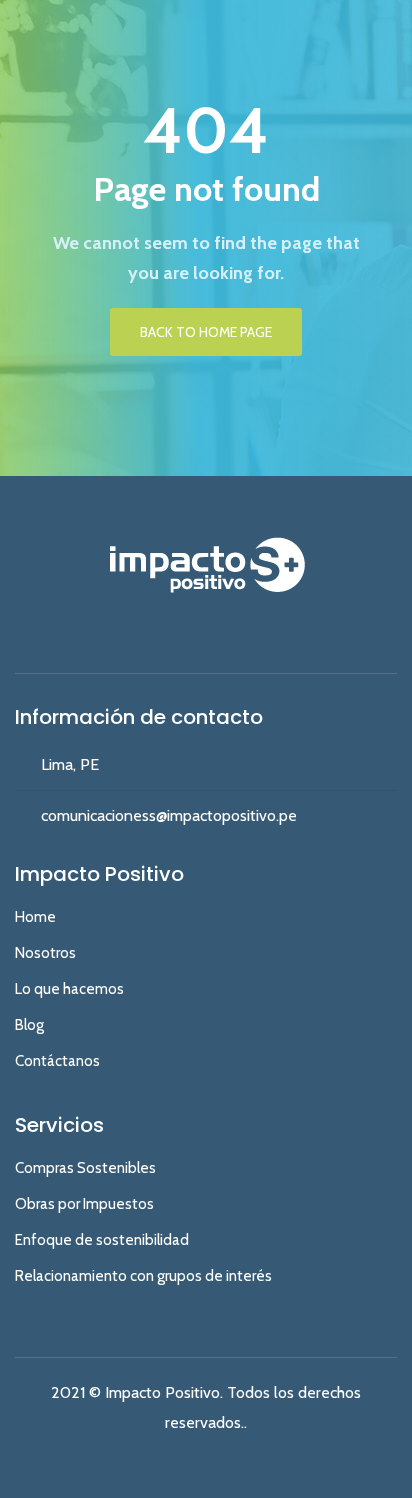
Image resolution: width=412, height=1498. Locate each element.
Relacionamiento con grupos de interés (143, 1276)
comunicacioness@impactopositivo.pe (169, 815)
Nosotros (45, 953)
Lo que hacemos (69, 989)
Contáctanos (57, 1061)
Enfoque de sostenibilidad (102, 1240)
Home (35, 917)
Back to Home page (206, 332)
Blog (29, 1025)
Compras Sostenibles (85, 1168)
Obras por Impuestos (84, 1204)
